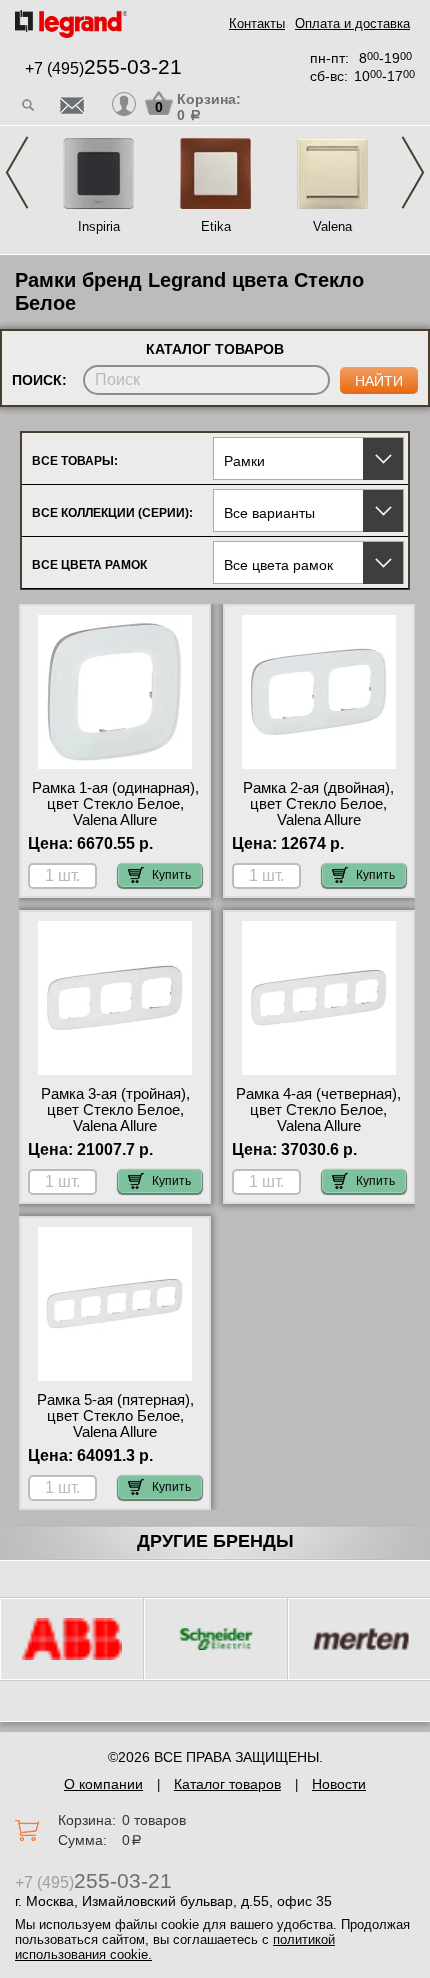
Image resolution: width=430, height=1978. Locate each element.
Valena (332, 226)
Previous (17, 172)
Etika (216, 226)
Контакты (257, 23)
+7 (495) (103, 68)
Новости (339, 1784)
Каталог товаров (227, 1784)
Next (413, 172)
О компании (103, 1784)
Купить (171, 875)
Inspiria (99, 226)
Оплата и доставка (352, 23)
